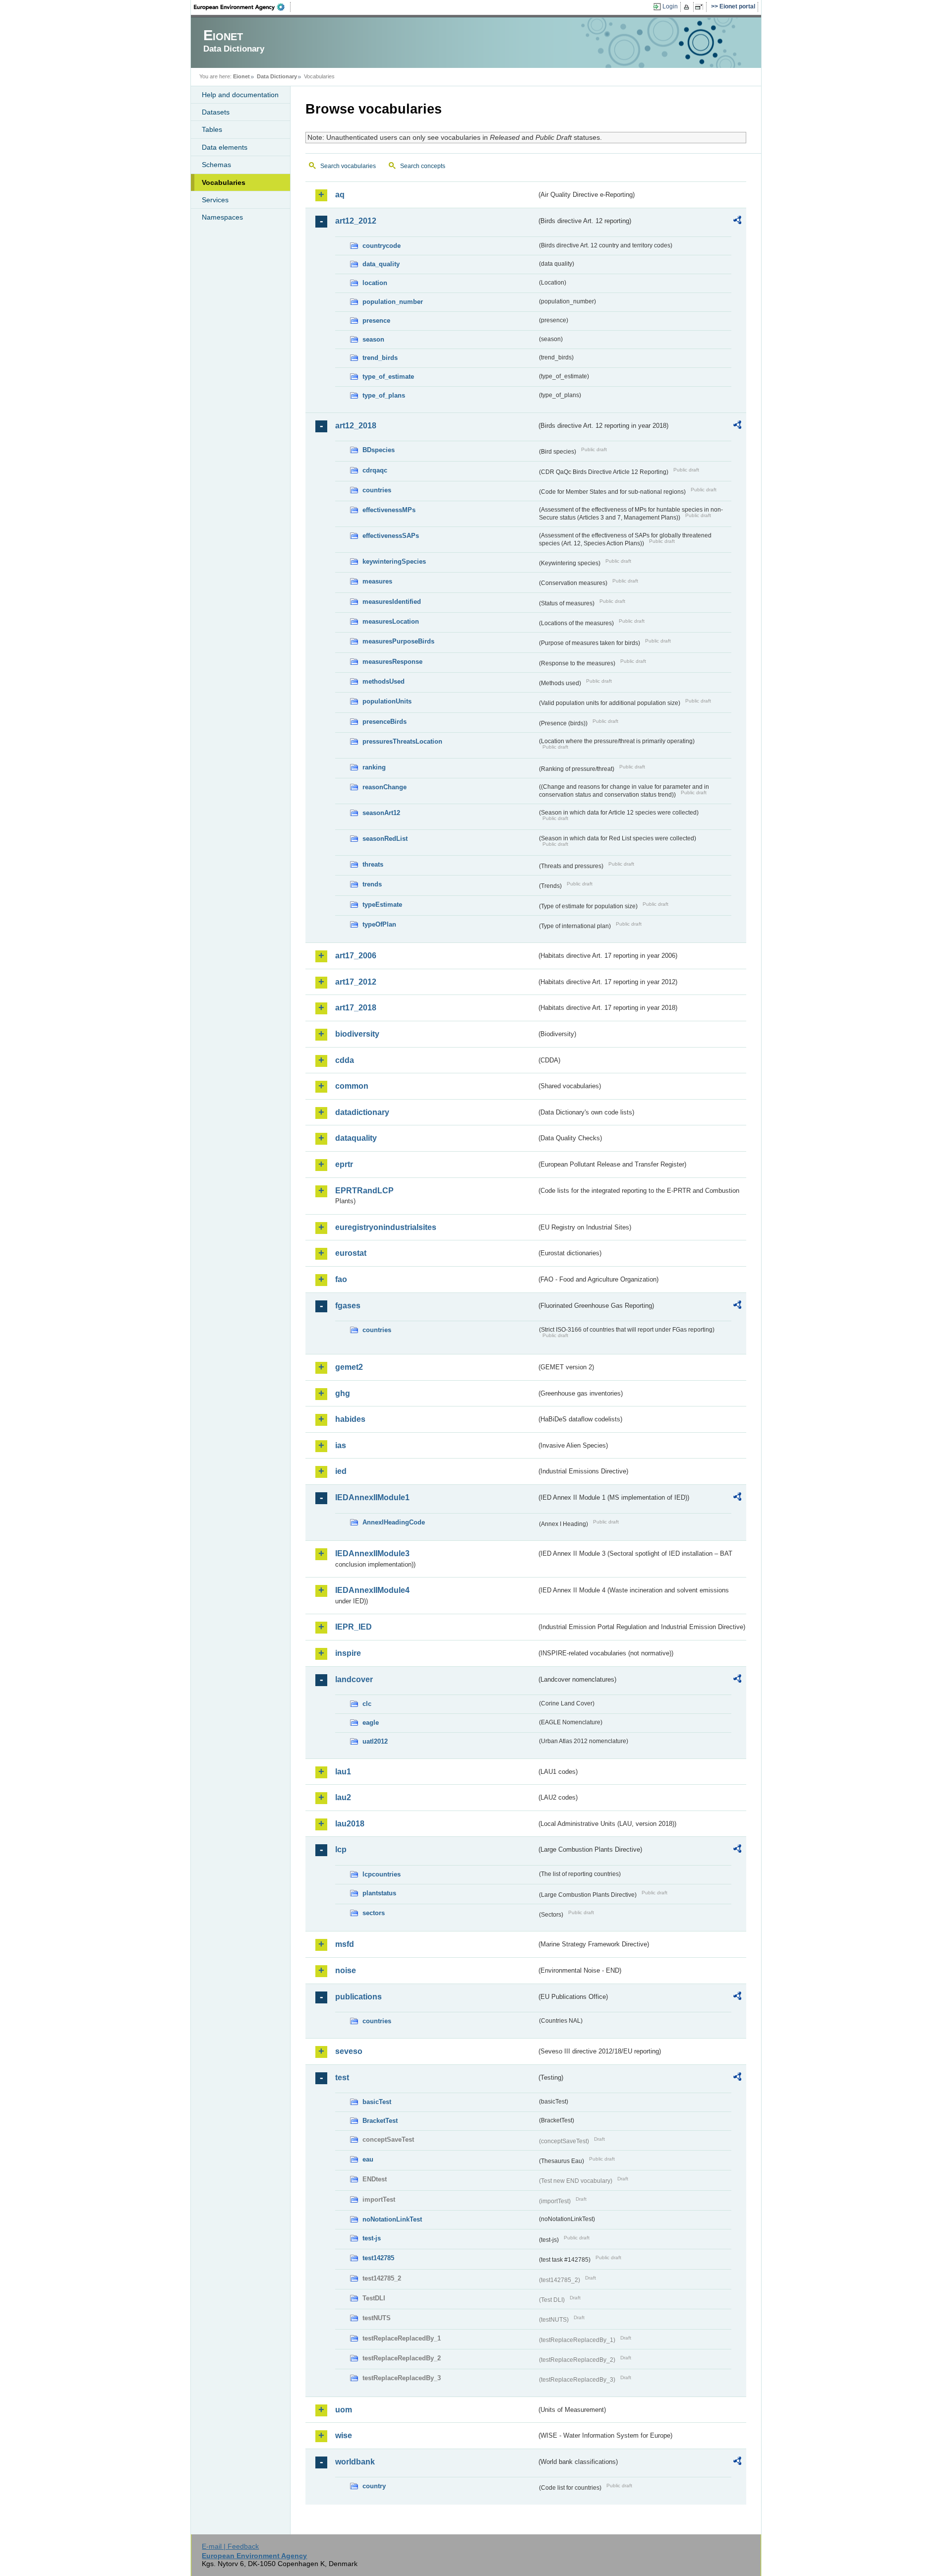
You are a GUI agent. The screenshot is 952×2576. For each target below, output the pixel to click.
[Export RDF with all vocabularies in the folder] (737, 222)
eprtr (344, 1164)
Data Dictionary (277, 76)
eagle (371, 1723)
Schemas (216, 165)
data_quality (381, 264)
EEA (242, 7)
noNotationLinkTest (392, 2219)
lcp (341, 1849)
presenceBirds (385, 722)
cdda (345, 1060)
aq (340, 195)
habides (350, 1419)
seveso (349, 2051)
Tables (212, 129)
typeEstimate (382, 905)
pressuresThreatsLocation (402, 741)
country (374, 2486)
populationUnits (387, 701)
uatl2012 (375, 1741)
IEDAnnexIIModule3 (372, 1553)
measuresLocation (391, 621)
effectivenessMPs (389, 510)
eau (368, 2159)
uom (344, 2410)
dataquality (356, 1138)
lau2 (343, 1797)
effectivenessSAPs (391, 536)
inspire (348, 1653)
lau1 (343, 1772)
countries (377, 490)
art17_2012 (356, 982)
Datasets (216, 112)
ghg (343, 1393)
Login (670, 6)
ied (341, 1471)
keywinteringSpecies (394, 561)
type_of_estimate (388, 377)
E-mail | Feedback (230, 2546)
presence (376, 321)
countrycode (382, 246)
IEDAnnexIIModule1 (372, 1497)
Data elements (225, 147)
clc (367, 1704)
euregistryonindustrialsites (386, 1227)
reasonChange (385, 787)
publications (358, 1997)
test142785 (378, 2258)
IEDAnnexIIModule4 (372, 1590)
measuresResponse (392, 662)
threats (373, 864)
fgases (348, 1306)
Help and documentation (240, 95)
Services (215, 200)
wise (344, 2435)
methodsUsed (384, 681)
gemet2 (349, 1367)
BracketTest (380, 2121)
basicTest (377, 2102)
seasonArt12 (381, 813)
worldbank (355, 2462)
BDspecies (379, 450)
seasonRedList (385, 839)
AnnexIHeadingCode (394, 1522)
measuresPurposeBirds (398, 641)
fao (341, 1279)
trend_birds (380, 358)
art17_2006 (356, 956)
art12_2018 (356, 426)
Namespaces (222, 217)
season (373, 339)
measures (377, 581)
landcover (354, 1679)
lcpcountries (382, 1874)
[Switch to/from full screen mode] (701, 7)
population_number (393, 302)
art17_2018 (356, 1008)
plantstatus (379, 1893)
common (352, 1086)
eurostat (351, 1253)
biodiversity (357, 1034)
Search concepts (423, 166)
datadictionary (362, 1112)
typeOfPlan (379, 924)
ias (341, 1445)
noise (346, 1970)
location (375, 283)
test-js (372, 2238)
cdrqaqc (375, 470)
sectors (374, 1913)
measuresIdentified (392, 602)
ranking (374, 767)
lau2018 (350, 1824)
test (342, 2078)
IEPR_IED (354, 1627)
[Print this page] (688, 7)
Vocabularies (224, 182)
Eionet (241, 76)
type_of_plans (384, 395)
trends (372, 884)
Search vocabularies (348, 166)
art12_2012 (356, 221)
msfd (345, 1944)
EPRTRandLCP (364, 1191)
